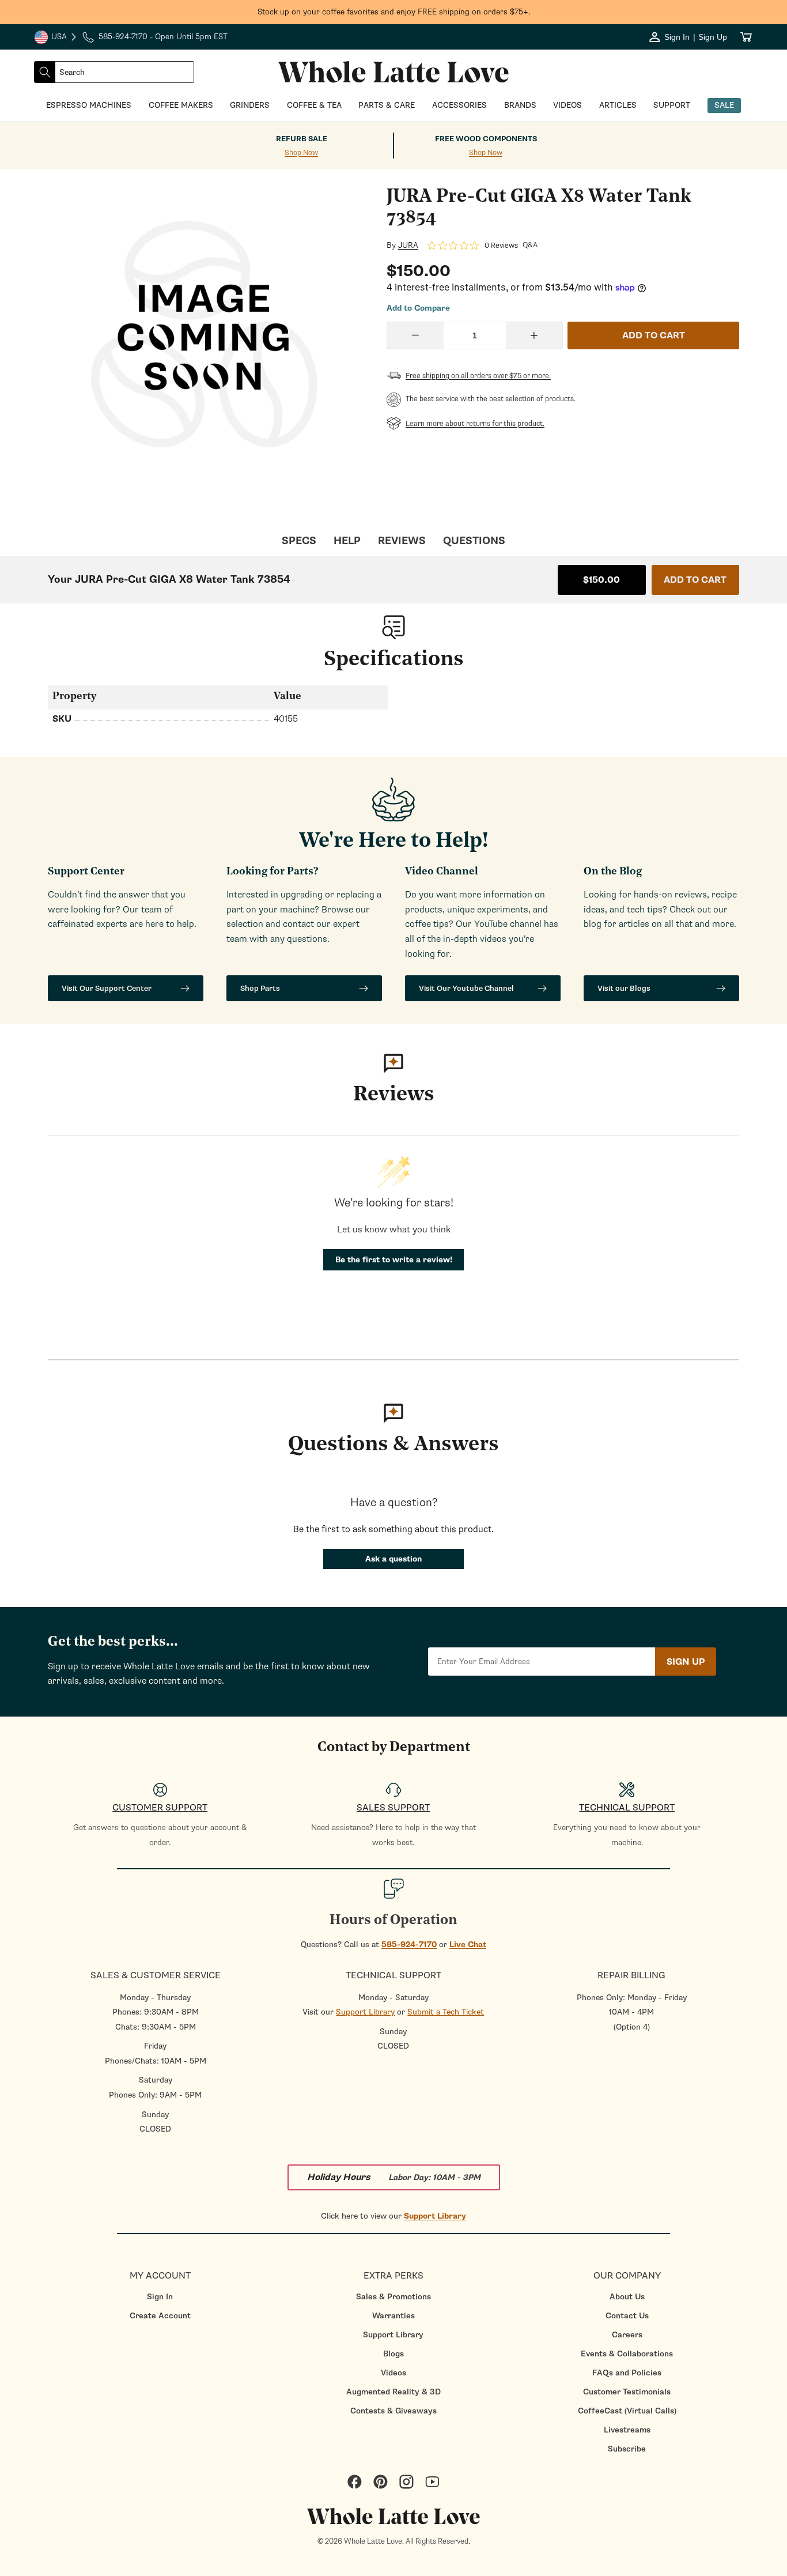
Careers (627, 2335)
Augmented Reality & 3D (393, 2392)
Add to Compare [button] (418, 308)
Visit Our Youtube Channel (466, 988)
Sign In (160, 2297)
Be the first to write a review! (394, 1260)
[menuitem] (160, 2297)
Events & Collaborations (627, 2354)
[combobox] (124, 72)
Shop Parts (260, 988)
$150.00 (601, 580)
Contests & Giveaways (393, 2411)
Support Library (365, 2012)
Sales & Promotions (393, 2297)
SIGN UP (686, 1662)
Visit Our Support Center (107, 988)
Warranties (393, 2316)
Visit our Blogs (624, 988)
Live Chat (468, 1945)
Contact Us (627, 2316)
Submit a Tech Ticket (446, 2012)
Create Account (160, 2316)
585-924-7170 (409, 1945)
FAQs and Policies (627, 2373)
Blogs (393, 2354)
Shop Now (301, 153)
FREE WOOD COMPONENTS (486, 139)
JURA (408, 246)
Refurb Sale (302, 139)
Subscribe (627, 2449)
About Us (627, 2297)
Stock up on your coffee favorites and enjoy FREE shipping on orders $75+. (394, 12)
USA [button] (56, 38)
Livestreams (627, 2430)
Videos (393, 2373)
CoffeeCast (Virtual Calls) (627, 2411)
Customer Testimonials (627, 2392)
